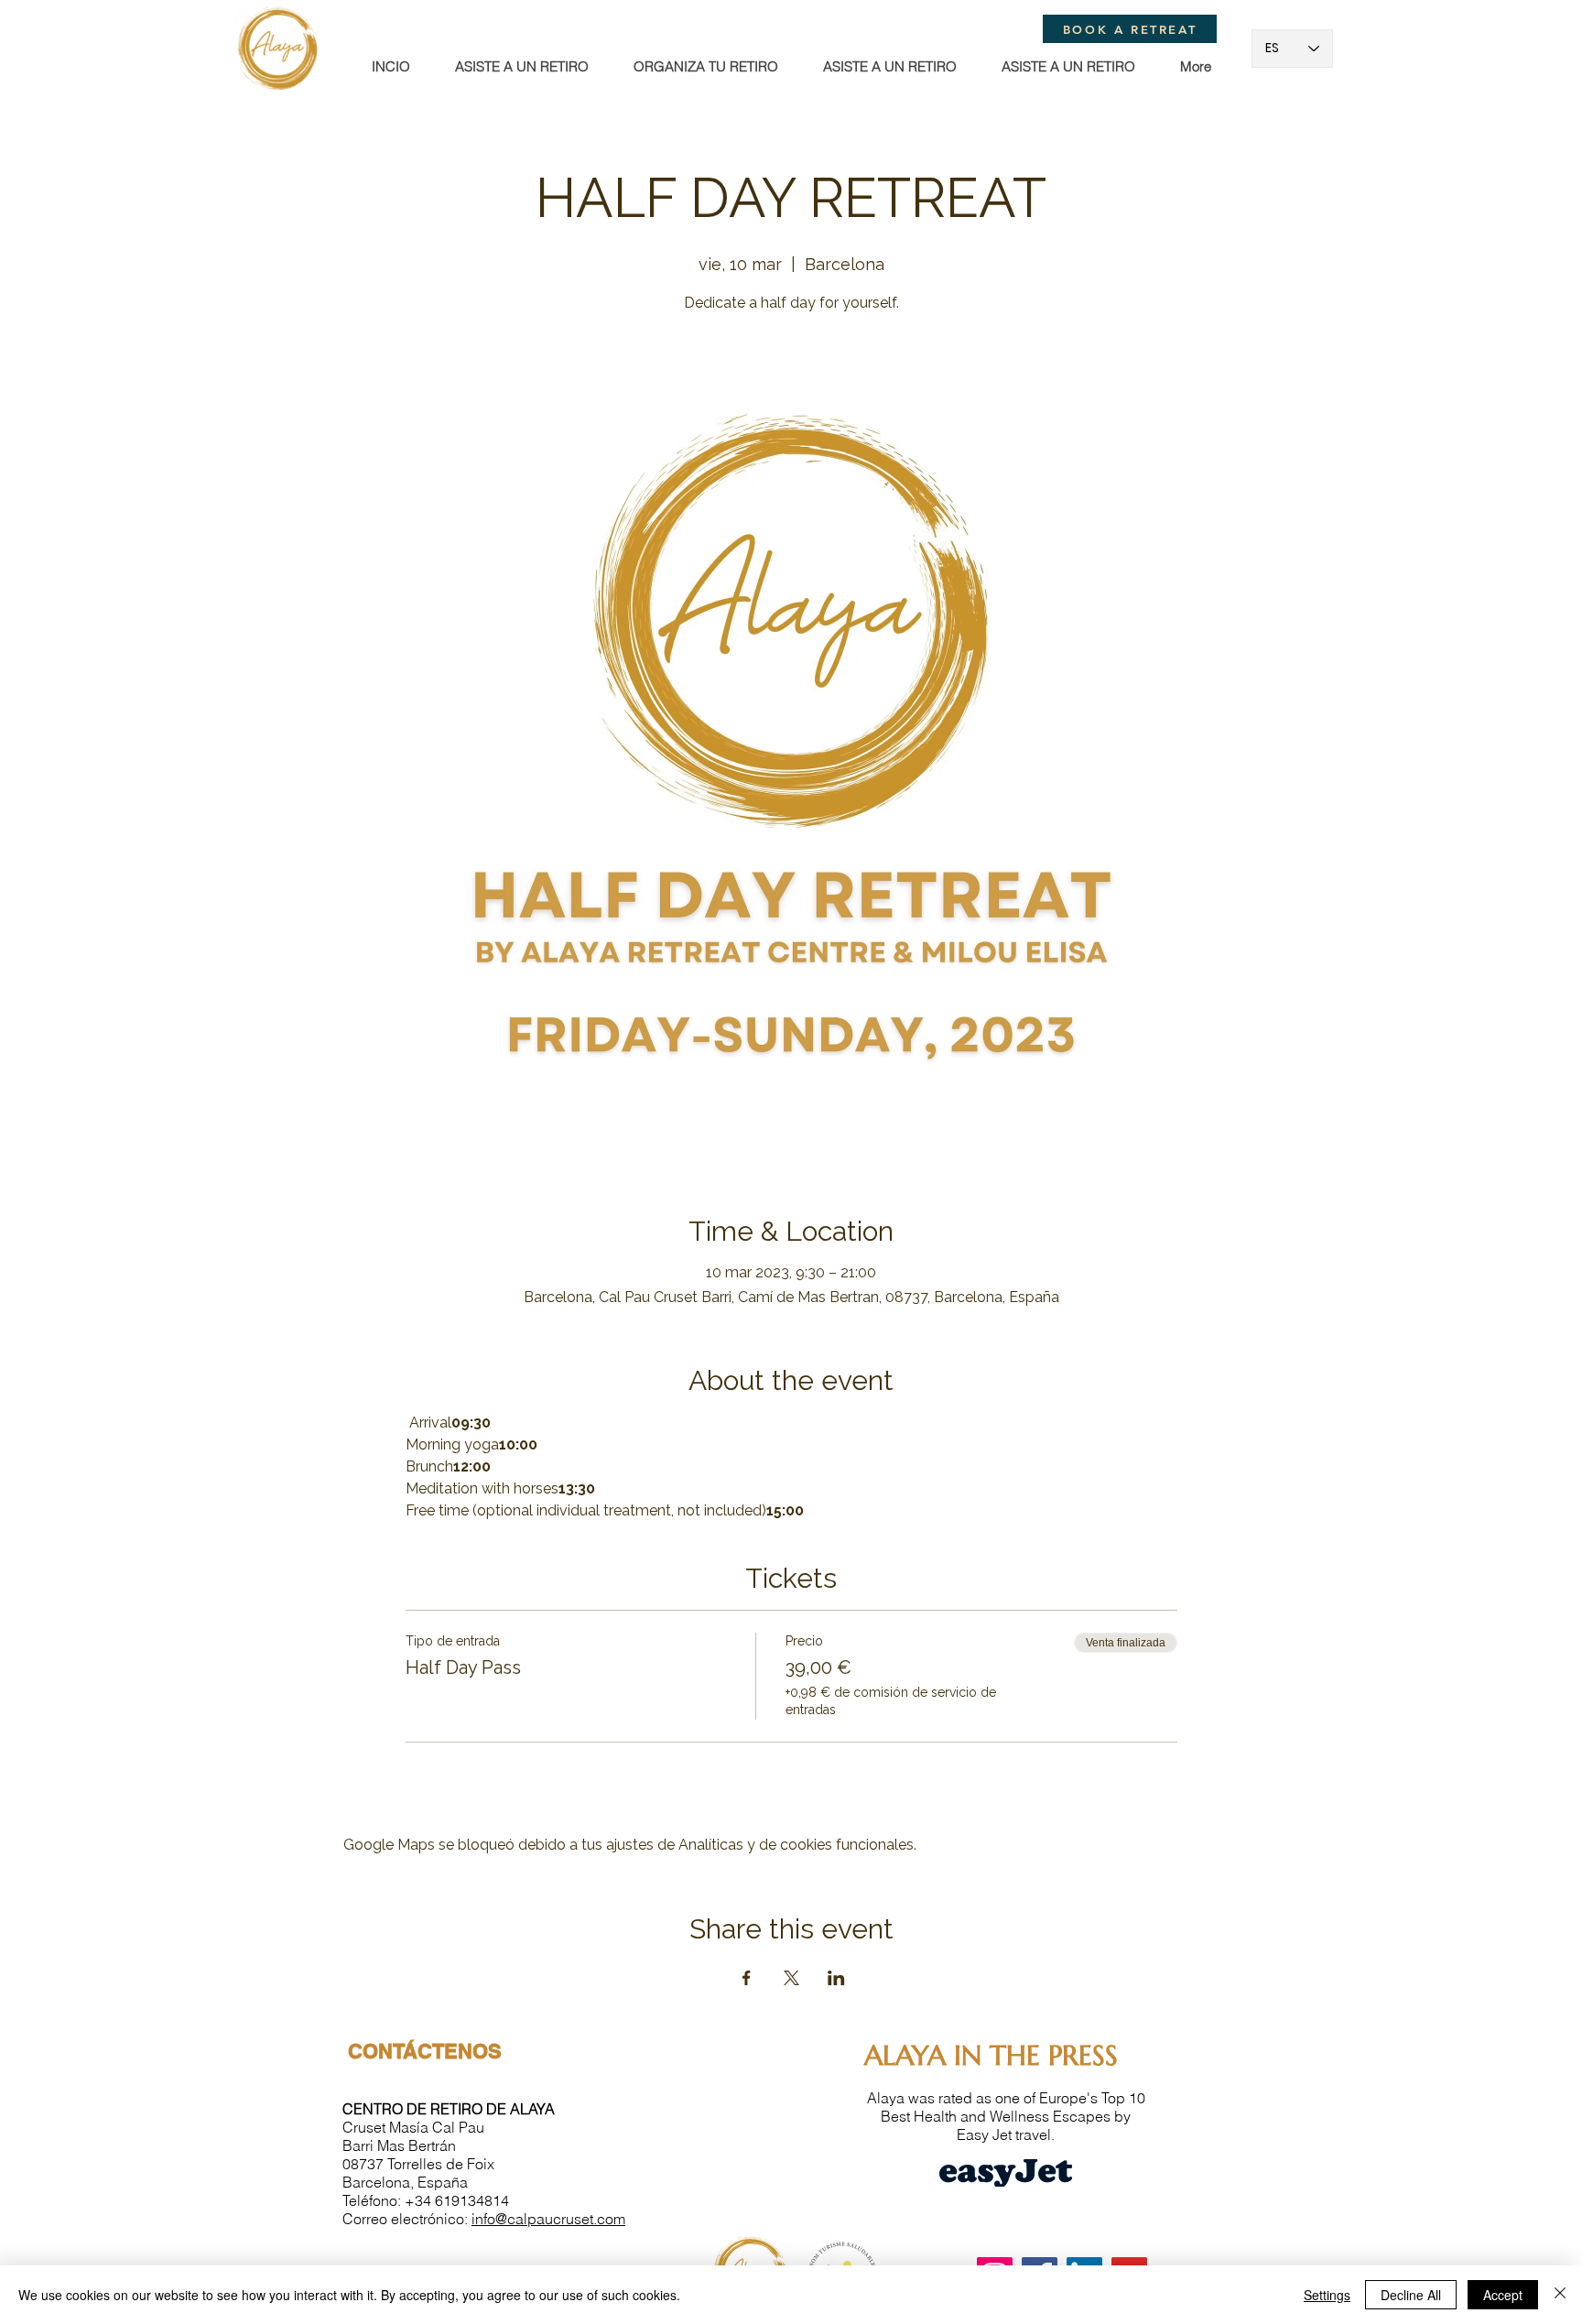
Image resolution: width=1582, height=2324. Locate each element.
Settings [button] (1327, 2295)
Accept (1503, 2295)
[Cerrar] (1560, 2295)
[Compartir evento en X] (791, 1978)
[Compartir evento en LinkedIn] (836, 1978)
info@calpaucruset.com (548, 2219)
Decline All (1411, 2295)
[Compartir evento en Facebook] (747, 1978)
